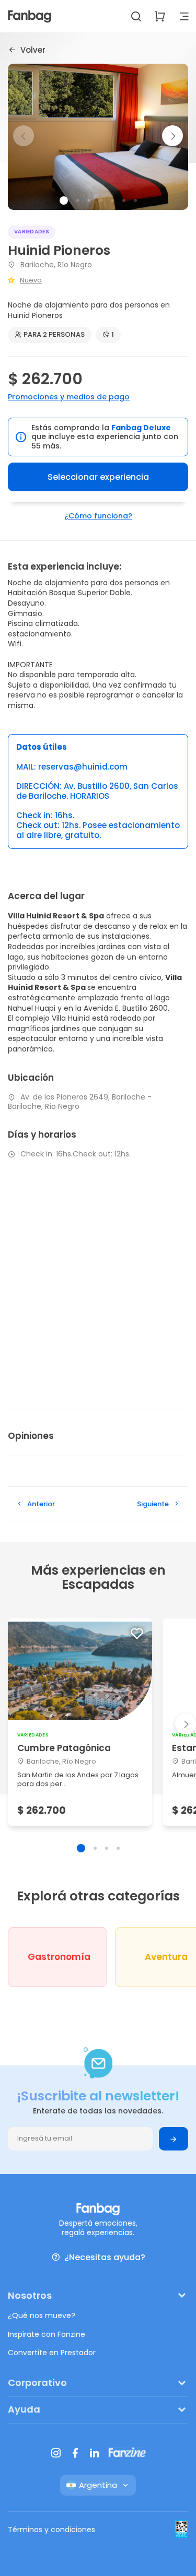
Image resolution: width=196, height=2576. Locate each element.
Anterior (41, 1504)
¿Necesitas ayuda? (105, 2257)
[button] (172, 136)
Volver (33, 50)
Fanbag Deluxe (141, 428)
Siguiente (153, 1504)
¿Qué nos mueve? (42, 2315)
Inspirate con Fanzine (47, 2334)
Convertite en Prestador (52, 2353)
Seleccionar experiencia (98, 477)
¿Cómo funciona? (98, 516)
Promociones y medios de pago (69, 397)
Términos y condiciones (51, 2530)
